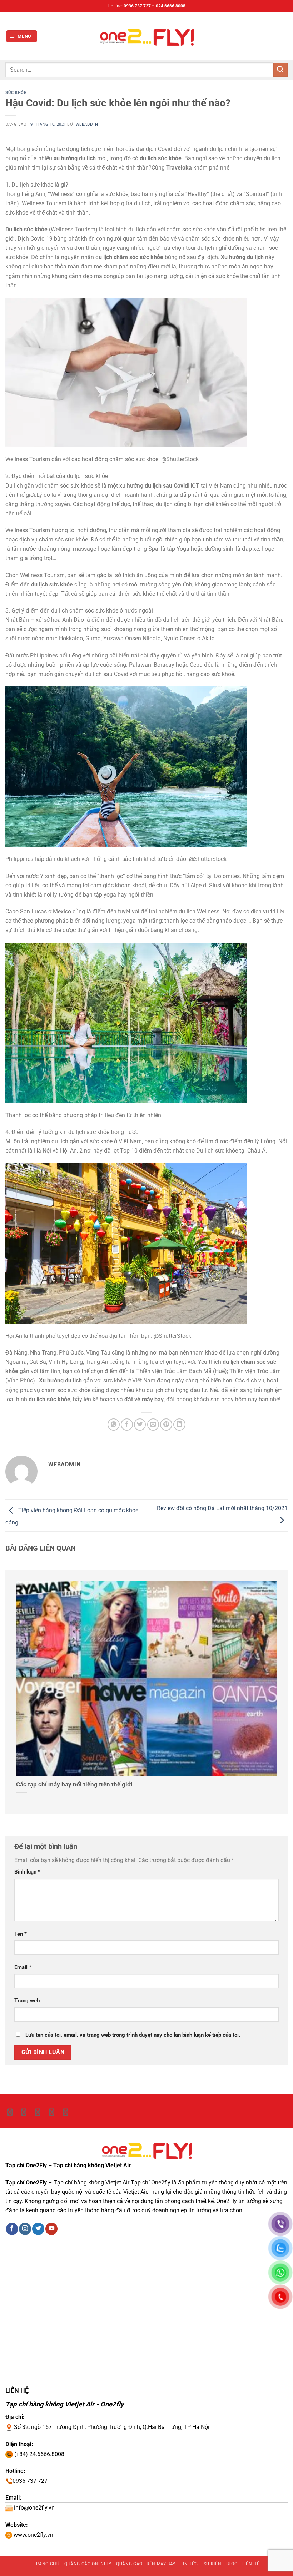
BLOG (232, 2564)
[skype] (24, 2112)
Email (23, 1967)
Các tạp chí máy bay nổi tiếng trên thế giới (74, 1784)
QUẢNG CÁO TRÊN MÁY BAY (146, 2564)
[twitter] (10, 2112)
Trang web (27, 2001)
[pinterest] (66, 2112)
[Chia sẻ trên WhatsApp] (114, 1425)
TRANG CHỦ (47, 2564)
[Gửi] (280, 70)
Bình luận (27, 1872)
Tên (21, 1934)
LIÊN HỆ (251, 2564)
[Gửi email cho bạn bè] (153, 1425)
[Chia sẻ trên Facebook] (127, 1425)
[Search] (285, 36)
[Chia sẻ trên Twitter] (140, 1425)
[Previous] (19, 1691)
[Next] (274, 1691)
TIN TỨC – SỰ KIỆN (201, 2564)
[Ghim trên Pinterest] (166, 1425)
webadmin (87, 124)
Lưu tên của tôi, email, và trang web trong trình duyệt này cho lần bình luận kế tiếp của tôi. (133, 2035)
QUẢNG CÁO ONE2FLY (88, 2564)
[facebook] (38, 2112)
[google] (52, 2112)
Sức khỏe (16, 92)
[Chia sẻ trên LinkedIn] (179, 1425)
